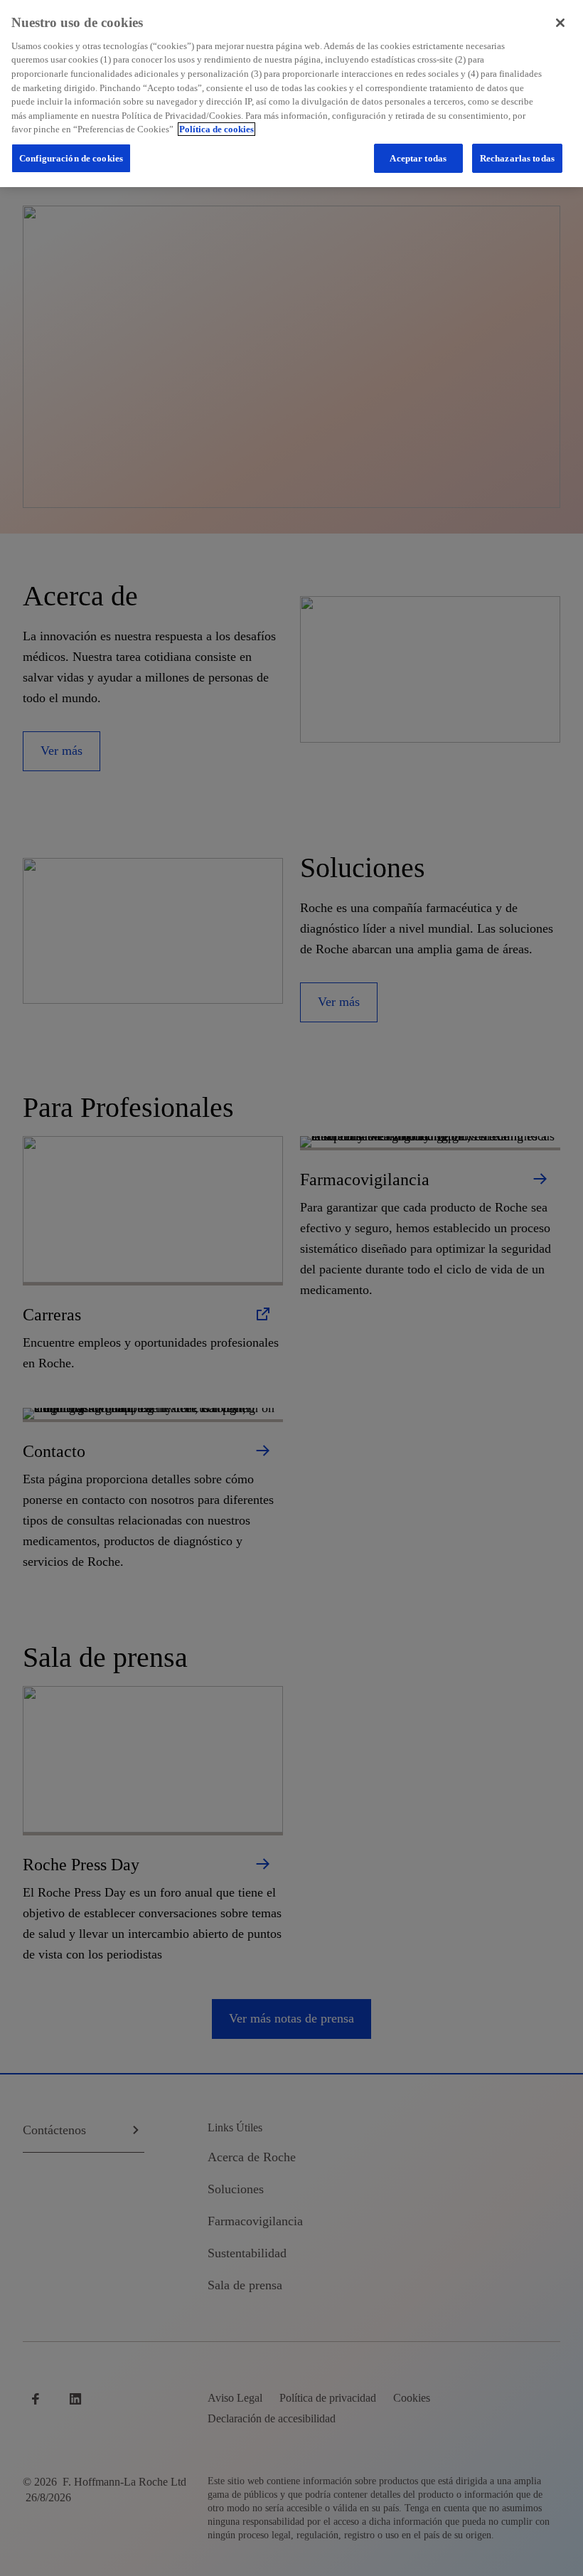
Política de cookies (216, 129)
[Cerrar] (560, 23)
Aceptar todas (418, 158)
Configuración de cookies (71, 158)
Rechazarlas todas (517, 158)
